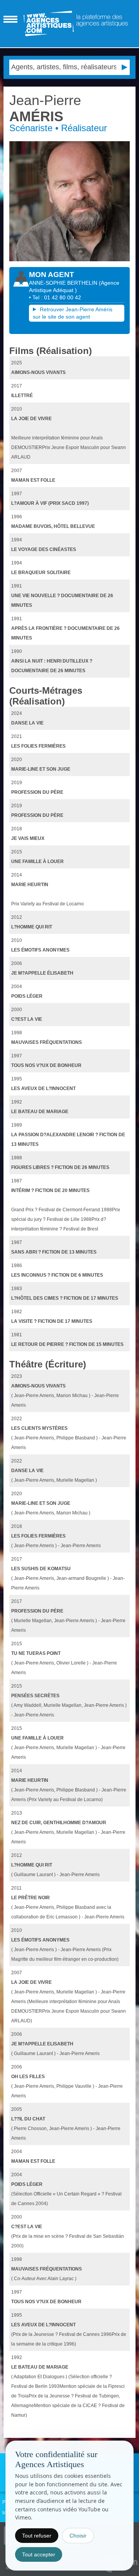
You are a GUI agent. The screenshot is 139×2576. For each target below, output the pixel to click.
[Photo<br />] (69, 201)
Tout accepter (39, 2554)
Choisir (78, 2536)
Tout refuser (37, 2536)
